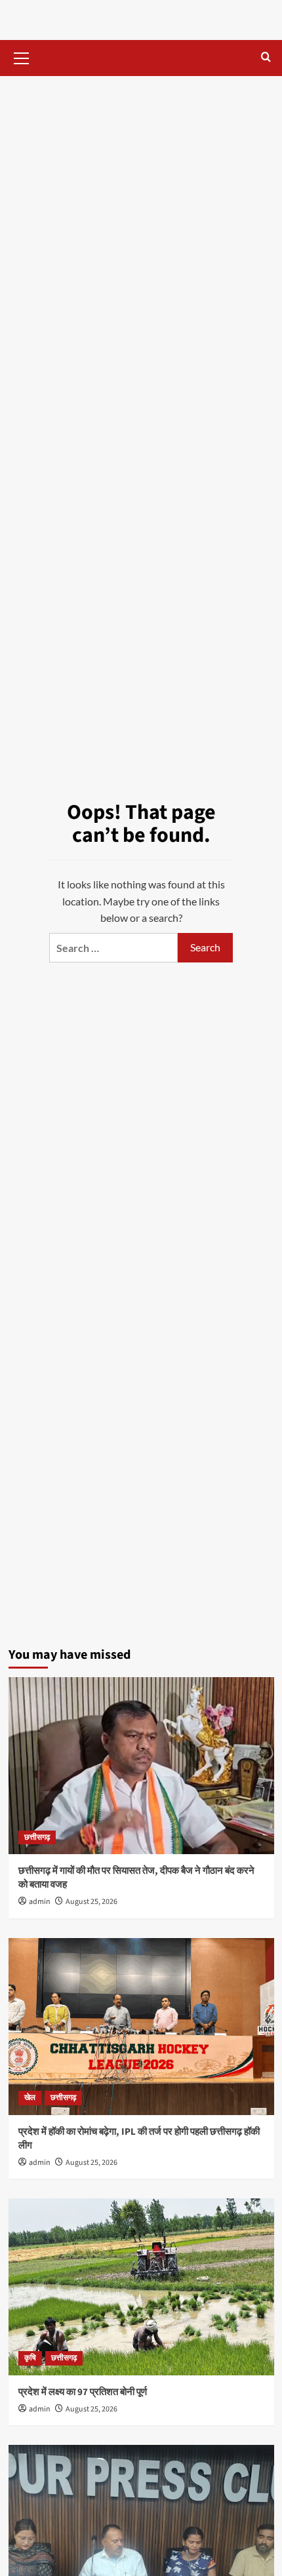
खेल (30, 2098)
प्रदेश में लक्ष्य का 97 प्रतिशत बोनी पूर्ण (83, 2392)
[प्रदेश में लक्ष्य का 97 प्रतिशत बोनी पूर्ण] (141, 2287)
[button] (22, 56)
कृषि (30, 2358)
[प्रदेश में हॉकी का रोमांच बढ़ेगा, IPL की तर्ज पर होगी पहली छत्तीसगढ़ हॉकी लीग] (141, 2027)
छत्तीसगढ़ (37, 1837)
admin (40, 1902)
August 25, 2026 (91, 1902)
